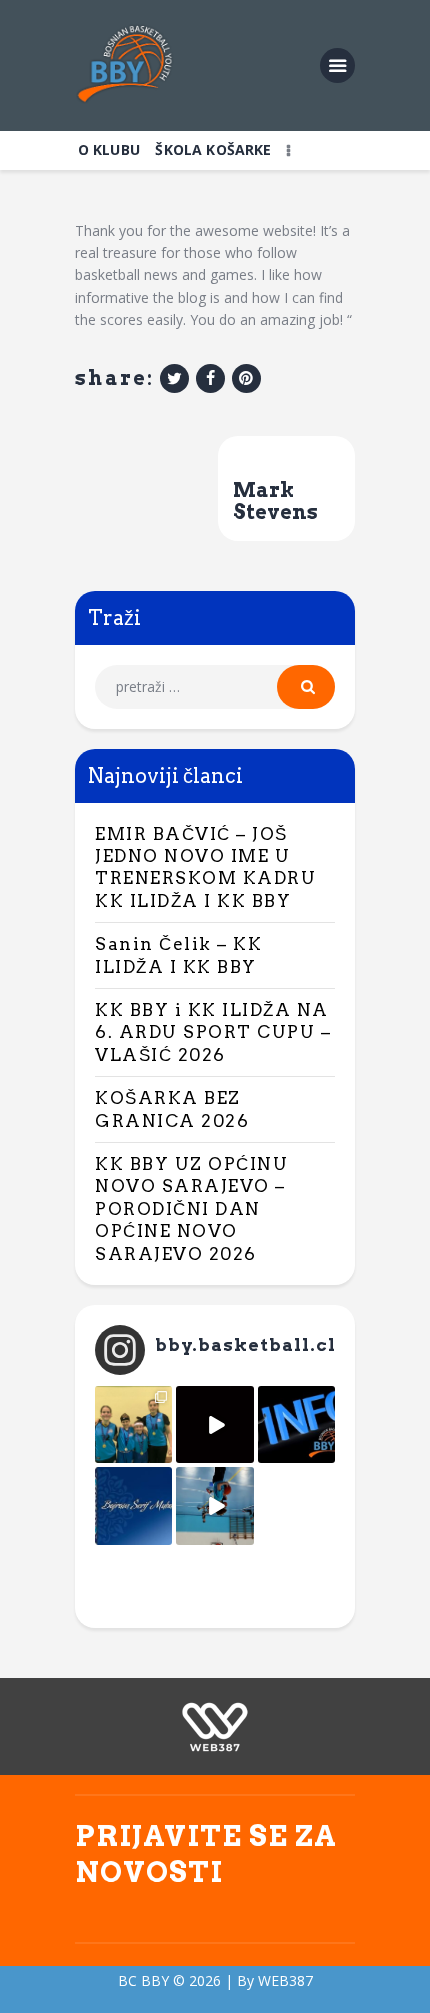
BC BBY (143, 1980)
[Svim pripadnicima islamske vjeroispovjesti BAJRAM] (133, 1505)
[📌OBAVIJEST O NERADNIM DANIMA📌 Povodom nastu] (296, 1424)
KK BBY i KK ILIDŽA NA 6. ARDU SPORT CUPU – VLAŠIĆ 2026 (213, 1032)
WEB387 (285, 1980)
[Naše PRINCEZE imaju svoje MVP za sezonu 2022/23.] (133, 1424)
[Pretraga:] (215, 686)
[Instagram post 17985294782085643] (214, 1424)
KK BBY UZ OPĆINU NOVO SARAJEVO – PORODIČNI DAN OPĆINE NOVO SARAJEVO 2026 (191, 1209)
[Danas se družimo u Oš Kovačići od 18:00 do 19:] (214, 1505)
